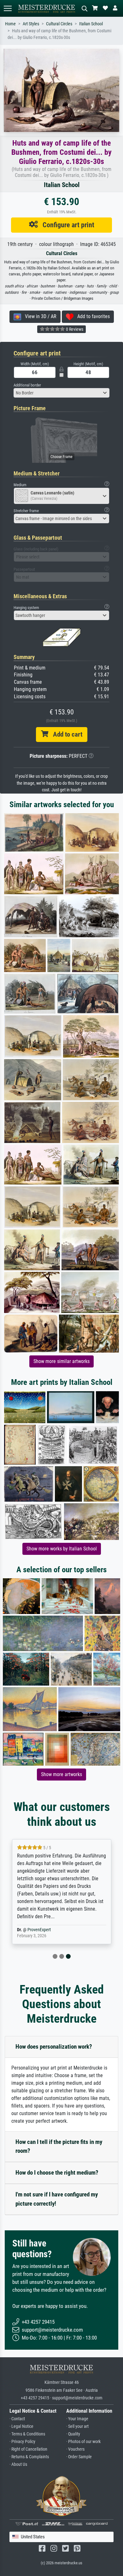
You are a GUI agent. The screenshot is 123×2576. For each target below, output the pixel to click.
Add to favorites (92, 316)
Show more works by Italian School (62, 1549)
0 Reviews (74, 329)
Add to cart (65, 734)
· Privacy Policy (22, 2442)
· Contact (17, 2419)
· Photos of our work (83, 2442)
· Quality (73, 2434)
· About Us (18, 2464)
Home (10, 24)
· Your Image (77, 2419)
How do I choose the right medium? (57, 2173)
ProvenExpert (39, 1930)
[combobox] (61, 393)
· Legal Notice (21, 2426)
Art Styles (31, 24)
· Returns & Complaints (29, 2457)
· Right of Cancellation (28, 2449)
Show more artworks (61, 1774)
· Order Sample (79, 2457)
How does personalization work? (54, 2047)
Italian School (91, 24)
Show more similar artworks (61, 1361)
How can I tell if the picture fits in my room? (59, 2146)
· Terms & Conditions (27, 2434)
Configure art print (66, 225)
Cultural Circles (59, 24)
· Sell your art (77, 2426)
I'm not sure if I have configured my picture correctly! (57, 2199)
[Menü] (8, 8)
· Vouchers (75, 2449)
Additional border (27, 385)
